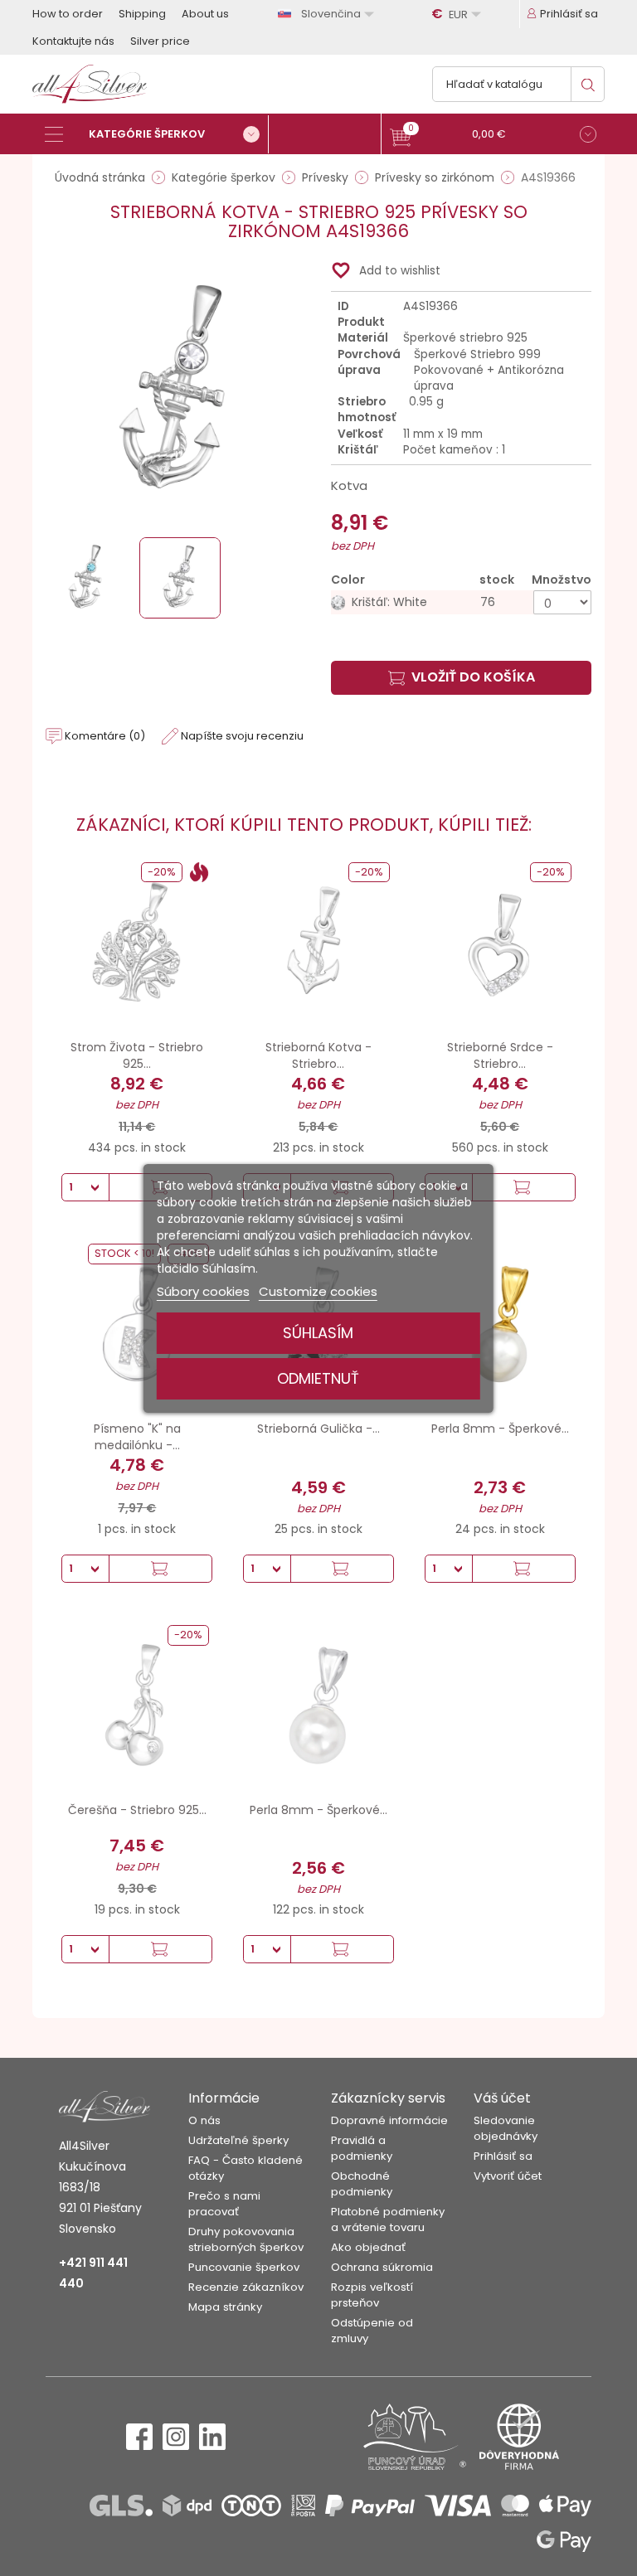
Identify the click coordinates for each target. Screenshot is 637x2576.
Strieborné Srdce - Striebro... (500, 1055)
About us (205, 14)
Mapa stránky (225, 2307)
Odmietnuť (318, 1378)
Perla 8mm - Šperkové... (500, 1429)
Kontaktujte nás (73, 41)
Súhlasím (318, 1333)
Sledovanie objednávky (506, 2128)
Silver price (160, 41)
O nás (204, 2120)
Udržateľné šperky (238, 2140)
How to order (68, 14)
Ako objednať (368, 2247)
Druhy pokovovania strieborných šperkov (246, 2239)
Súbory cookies (203, 1291)
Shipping (142, 14)
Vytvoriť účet (508, 2176)
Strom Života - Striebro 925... (137, 1055)
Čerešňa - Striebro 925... (137, 1810)
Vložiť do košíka (473, 677)
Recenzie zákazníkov (246, 2287)
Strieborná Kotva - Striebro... (318, 1055)
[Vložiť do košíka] (523, 1187)
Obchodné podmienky (362, 2184)
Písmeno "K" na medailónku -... (137, 1437)
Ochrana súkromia (382, 2267)
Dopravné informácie (389, 2120)
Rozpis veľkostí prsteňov (372, 2295)
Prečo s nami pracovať (224, 2204)
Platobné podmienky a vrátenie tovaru (388, 2219)
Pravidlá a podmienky (362, 2148)
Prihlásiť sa (503, 2156)
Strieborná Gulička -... (318, 1429)
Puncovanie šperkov (244, 2267)
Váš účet (502, 2098)
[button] (493, 136)
